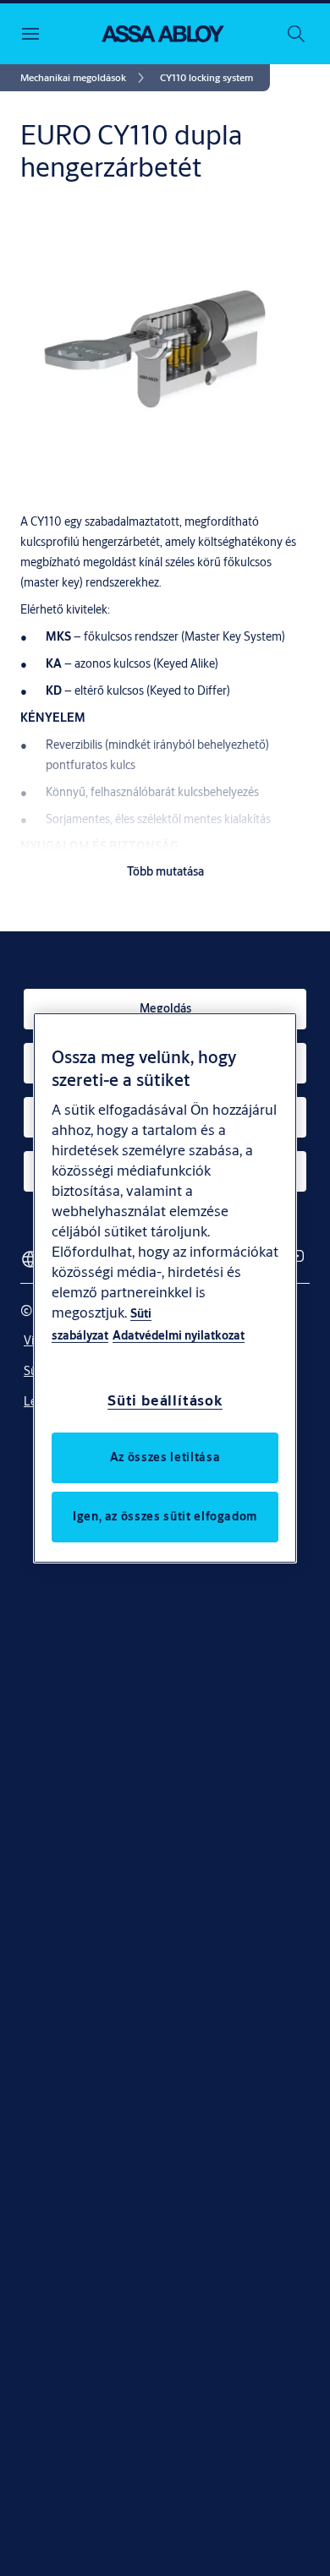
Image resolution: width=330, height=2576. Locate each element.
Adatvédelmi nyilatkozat (179, 1335)
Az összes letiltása (165, 1457)
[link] (85, 78)
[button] (206, 78)
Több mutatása (165, 871)
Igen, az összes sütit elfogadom (165, 1516)
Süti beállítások (165, 1400)
